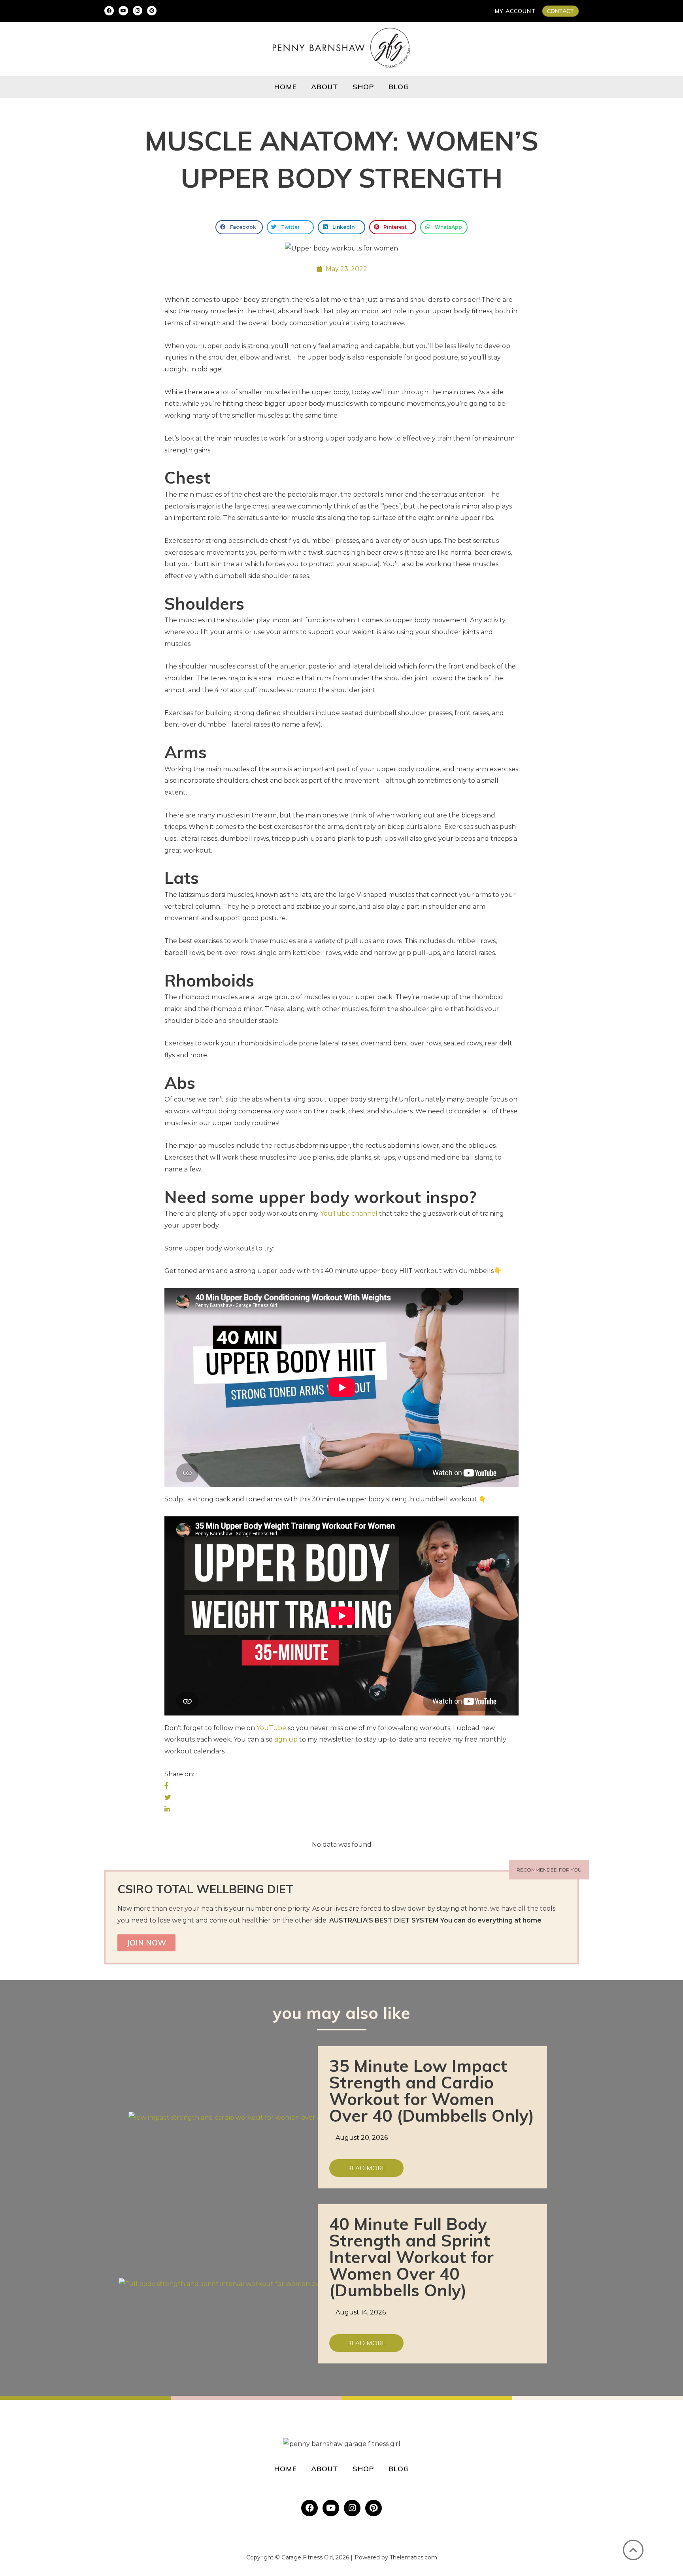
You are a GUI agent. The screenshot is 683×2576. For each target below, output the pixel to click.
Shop (363, 87)
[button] (560, 11)
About (325, 87)
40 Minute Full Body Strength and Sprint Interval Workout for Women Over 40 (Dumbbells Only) (411, 2257)
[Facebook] (109, 11)
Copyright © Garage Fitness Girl (290, 2557)
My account (515, 11)
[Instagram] (138, 11)
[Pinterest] (152, 11)
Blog (399, 87)
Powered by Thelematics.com (396, 2557)
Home (286, 87)
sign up (286, 1739)
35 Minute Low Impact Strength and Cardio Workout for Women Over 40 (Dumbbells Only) (432, 2091)
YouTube (271, 1728)
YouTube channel (349, 1214)
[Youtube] (123, 11)
